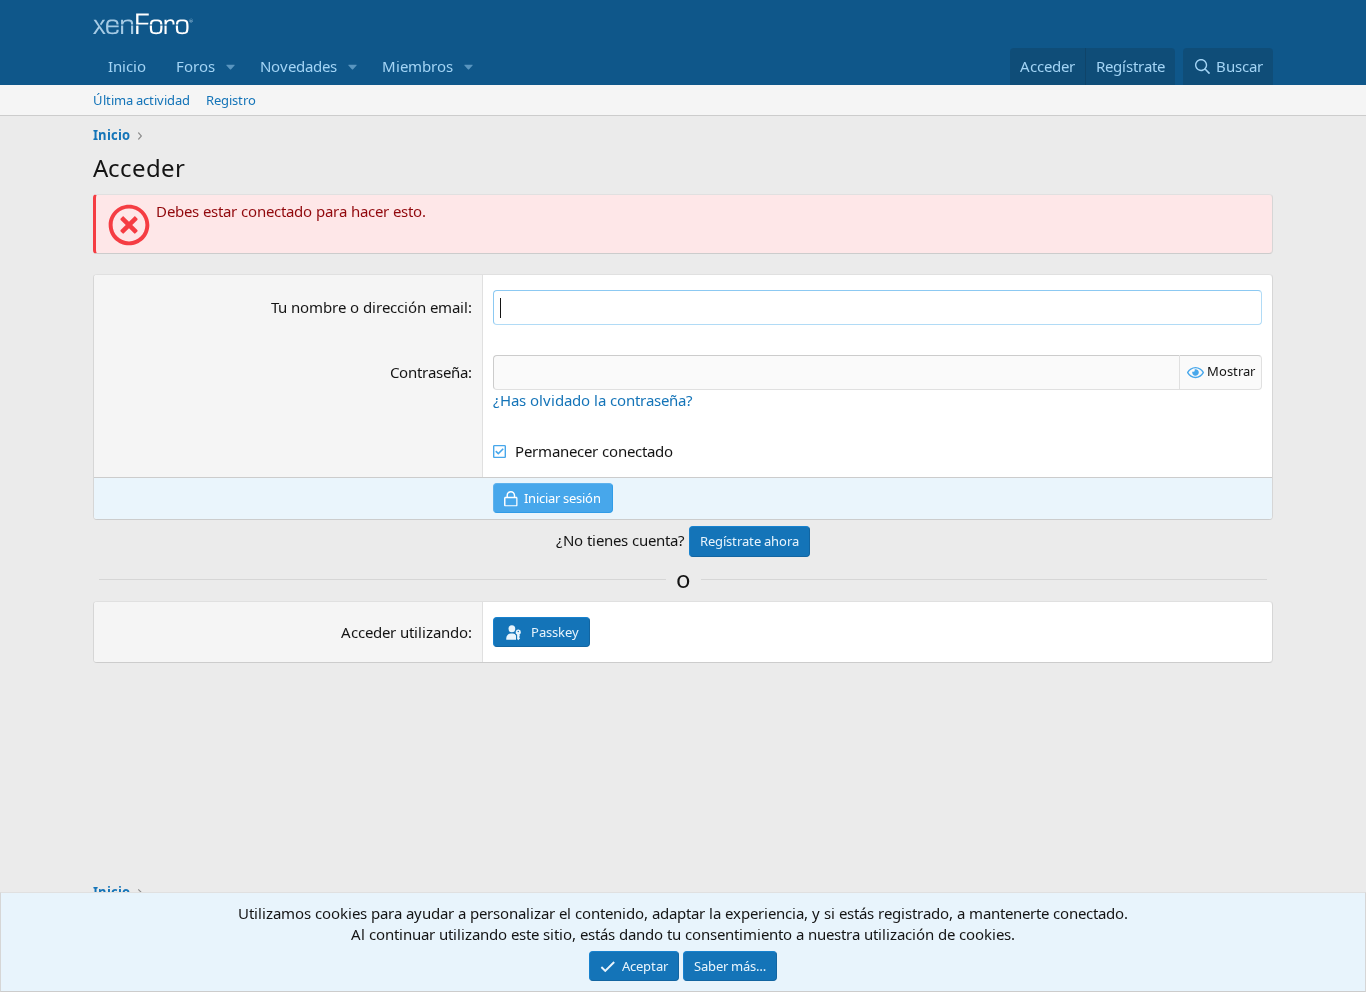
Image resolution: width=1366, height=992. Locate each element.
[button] (231, 66)
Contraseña (429, 372)
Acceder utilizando (404, 632)
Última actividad (141, 100)
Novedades (298, 66)
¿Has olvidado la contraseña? (593, 400)
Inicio (127, 66)
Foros (195, 66)
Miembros (417, 66)
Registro (231, 100)
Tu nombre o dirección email (369, 307)
